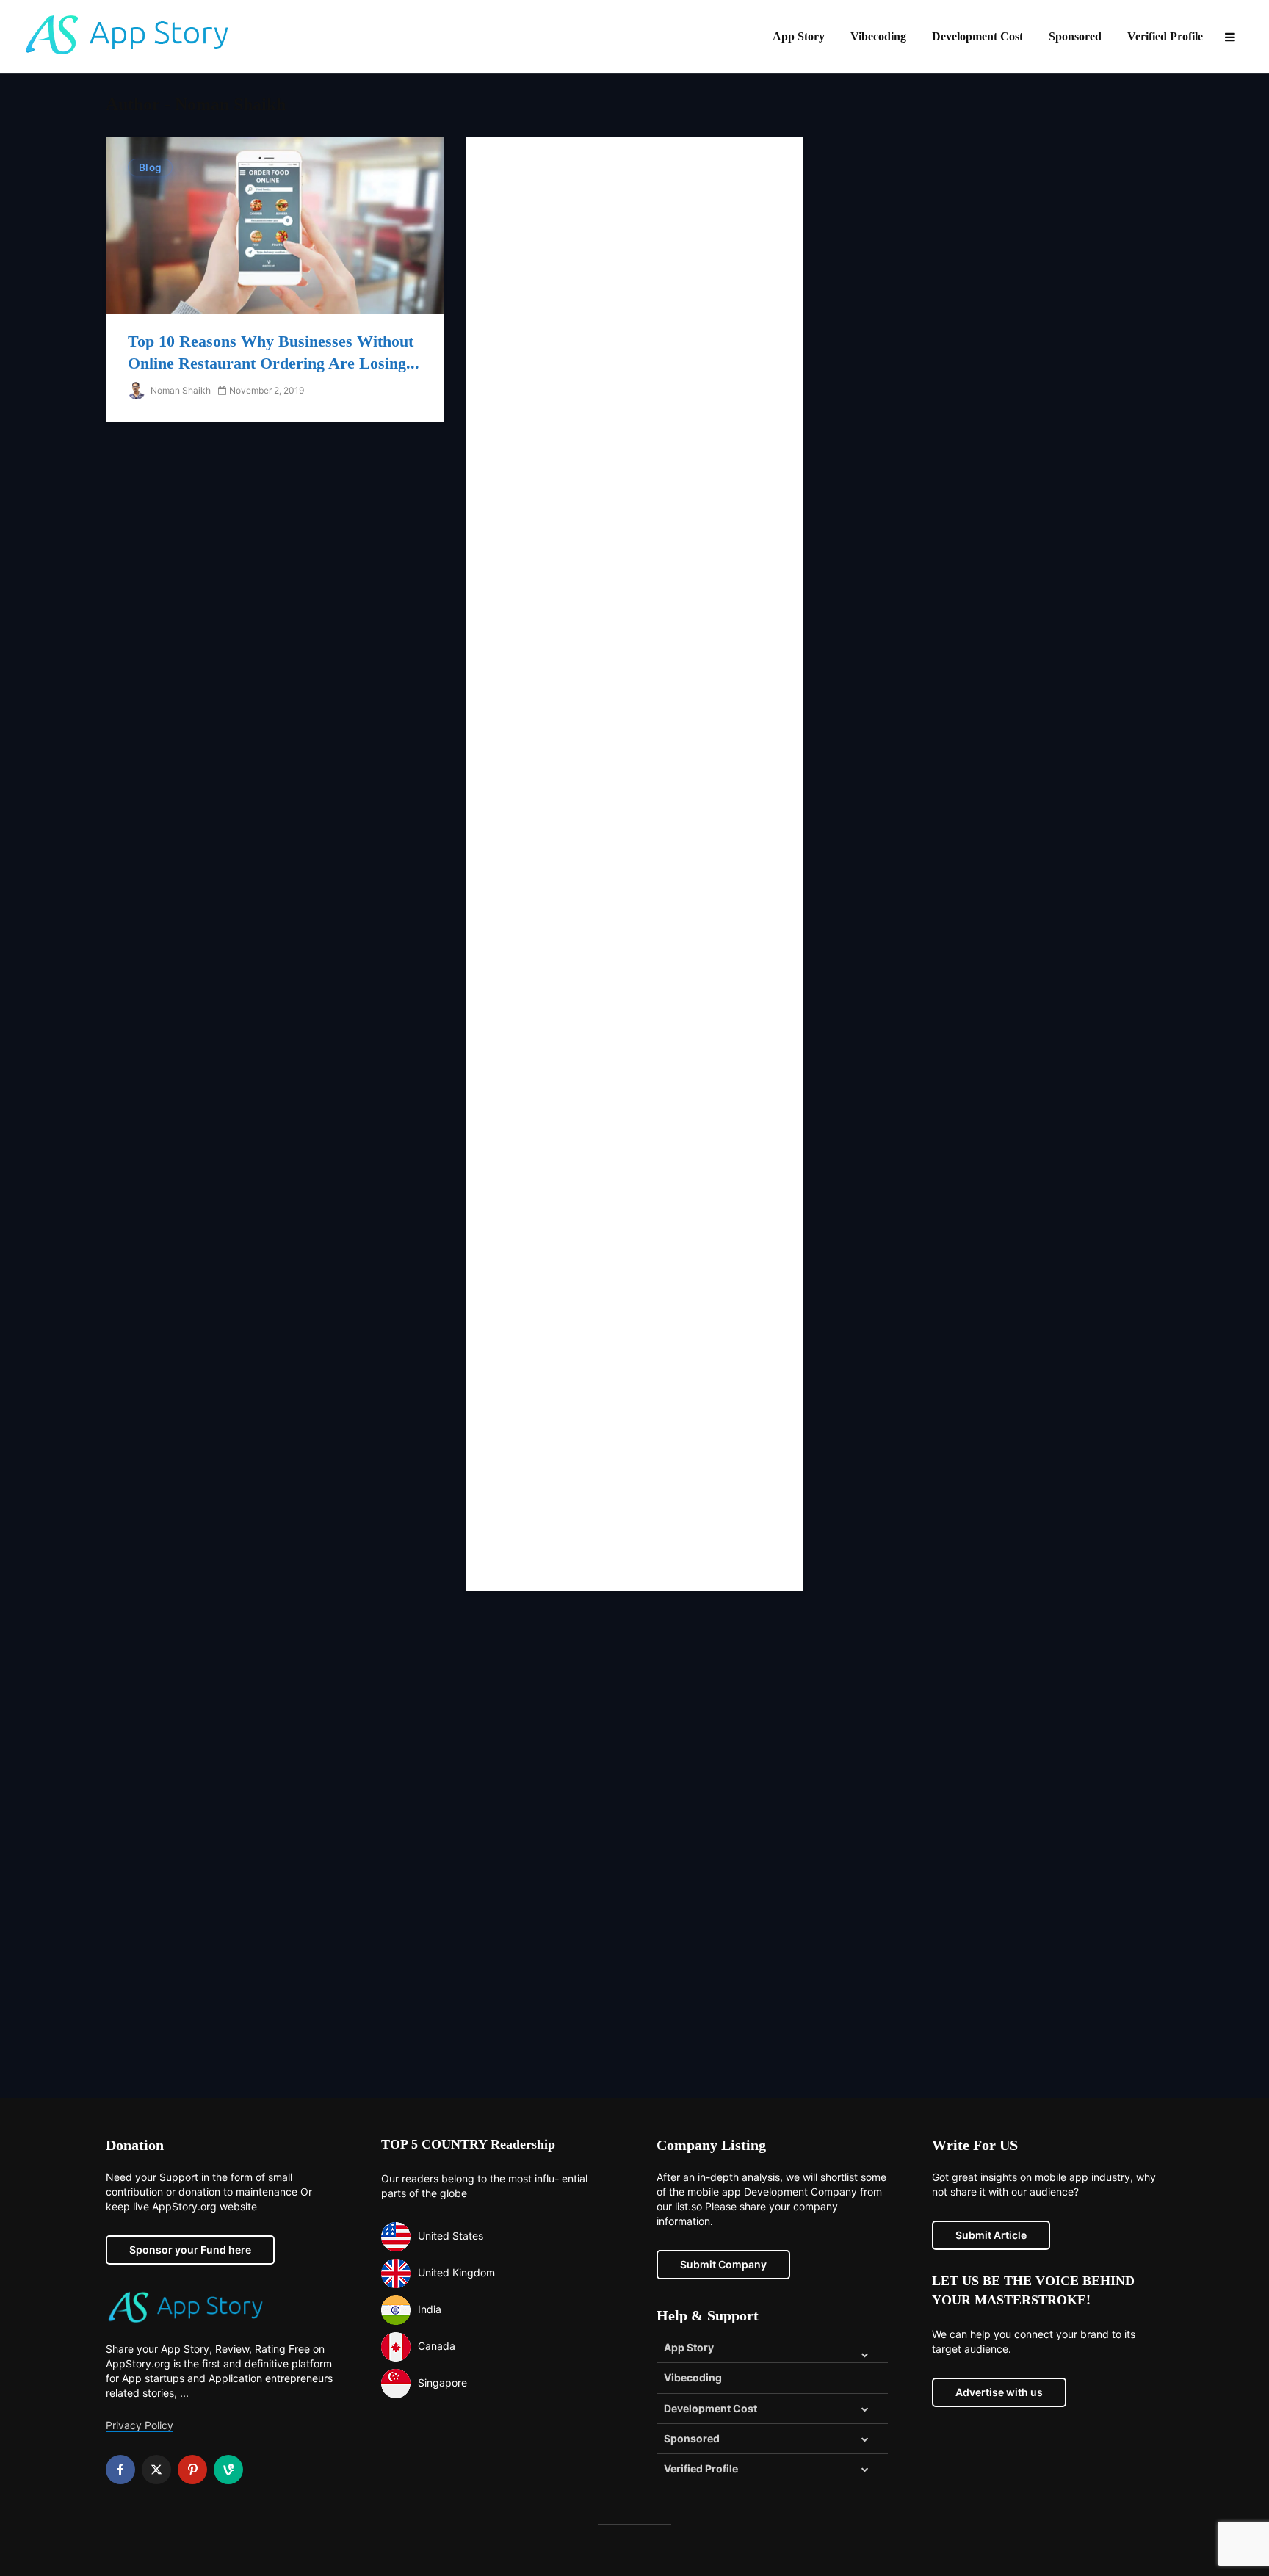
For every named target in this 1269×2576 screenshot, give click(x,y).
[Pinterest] (192, 2470)
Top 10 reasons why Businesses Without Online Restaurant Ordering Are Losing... (274, 352)
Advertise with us (999, 2392)
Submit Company (723, 2264)
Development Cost (977, 36)
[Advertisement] (634, 864)
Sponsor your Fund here (190, 2250)
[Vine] (228, 2470)
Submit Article (991, 2235)
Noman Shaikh (180, 390)
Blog (150, 167)
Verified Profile (1165, 36)
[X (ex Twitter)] (156, 2470)
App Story (799, 36)
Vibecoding (878, 36)
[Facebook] (120, 2470)
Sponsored (1075, 36)
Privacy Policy (140, 2425)
